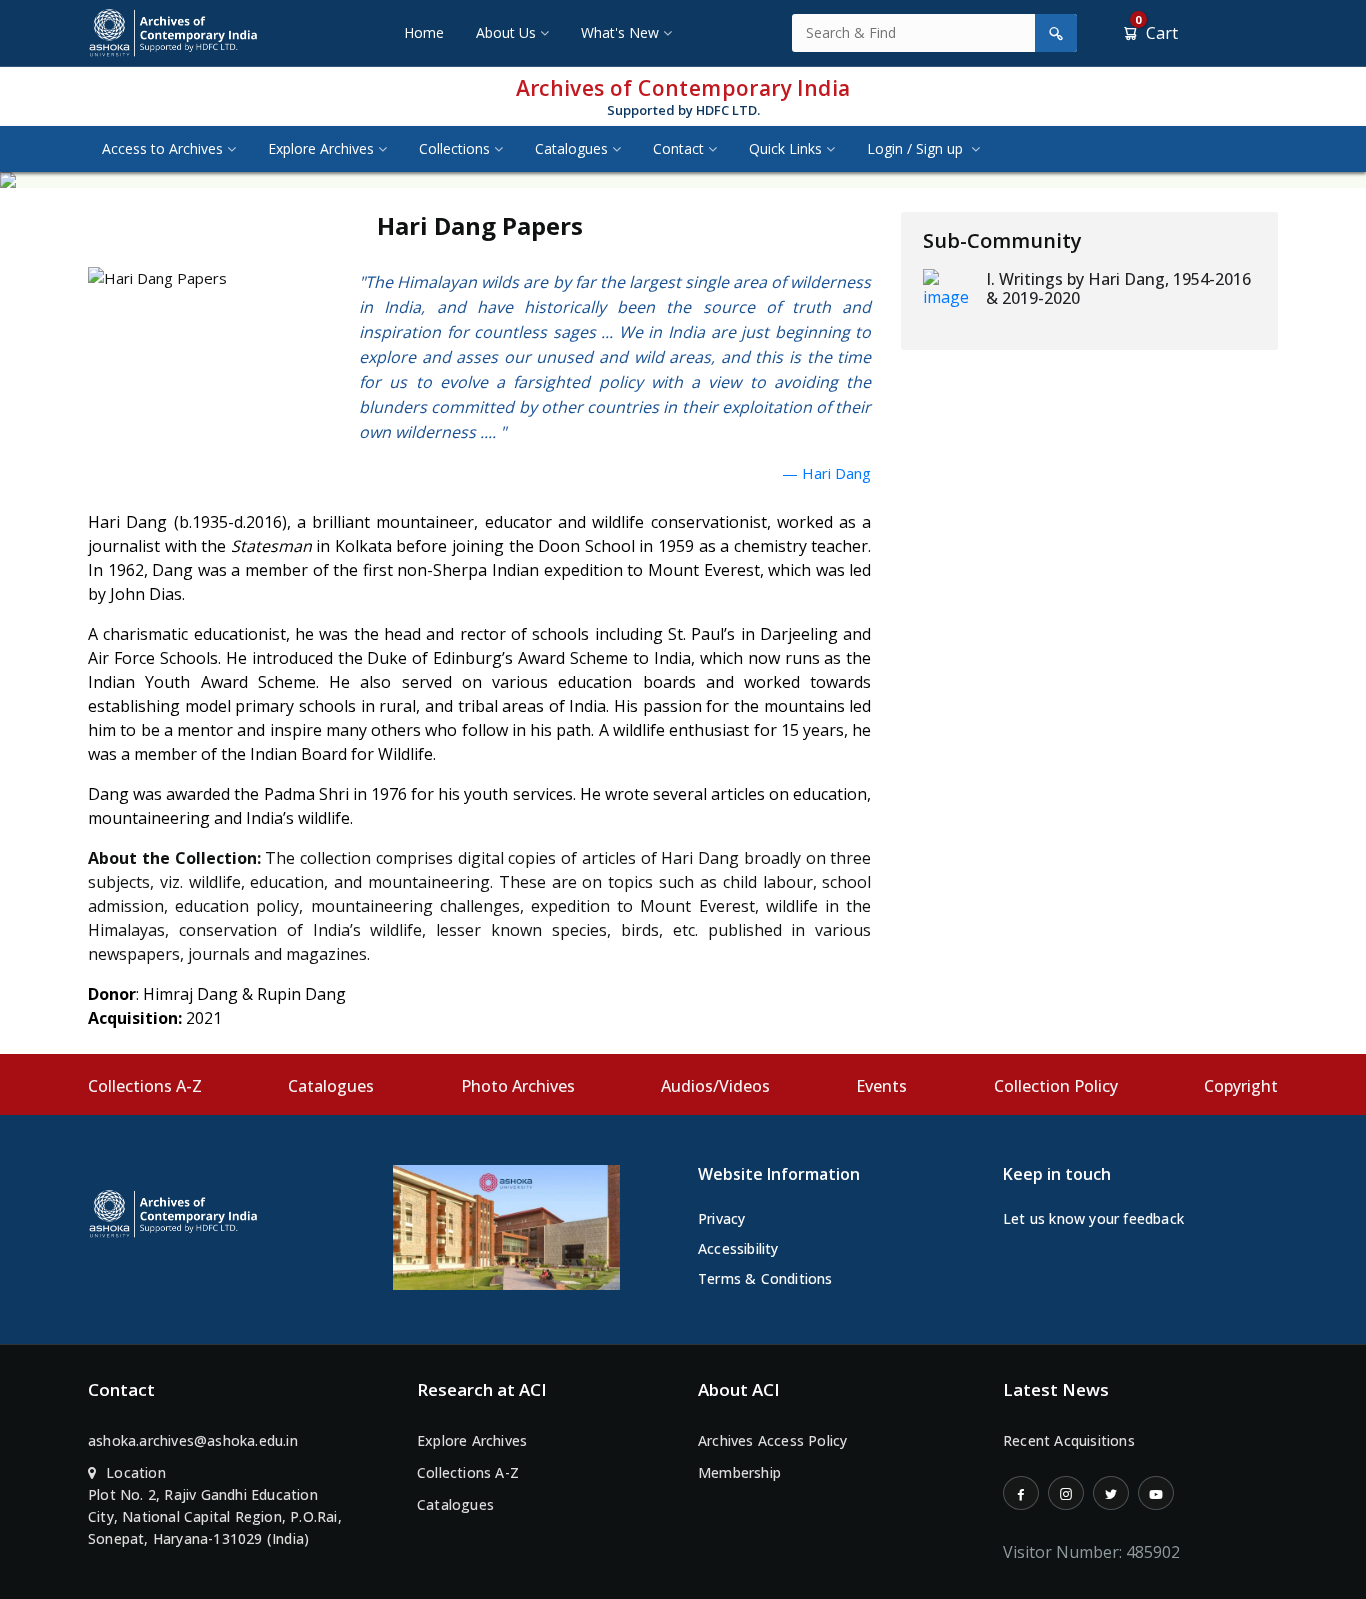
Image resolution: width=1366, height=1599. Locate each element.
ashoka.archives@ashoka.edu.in (193, 1440)
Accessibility (738, 1248)
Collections (454, 148)
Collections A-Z (145, 1086)
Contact (678, 148)
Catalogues (571, 148)
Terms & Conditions (765, 1278)
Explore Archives (321, 148)
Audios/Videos (715, 1086)
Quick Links (785, 148)
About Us (506, 32)
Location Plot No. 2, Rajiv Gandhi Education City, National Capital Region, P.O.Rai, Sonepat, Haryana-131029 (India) (215, 1505)
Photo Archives (518, 1086)
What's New (620, 32)
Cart (1156, 33)
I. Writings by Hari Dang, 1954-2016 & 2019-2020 (1118, 288)
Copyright (1241, 1086)
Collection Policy (1056, 1086)
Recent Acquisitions (1069, 1440)
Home (424, 32)
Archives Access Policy (772, 1440)
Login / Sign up (917, 148)
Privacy (721, 1218)
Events (881, 1086)
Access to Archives (162, 148)
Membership (739, 1472)
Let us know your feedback (1093, 1218)
